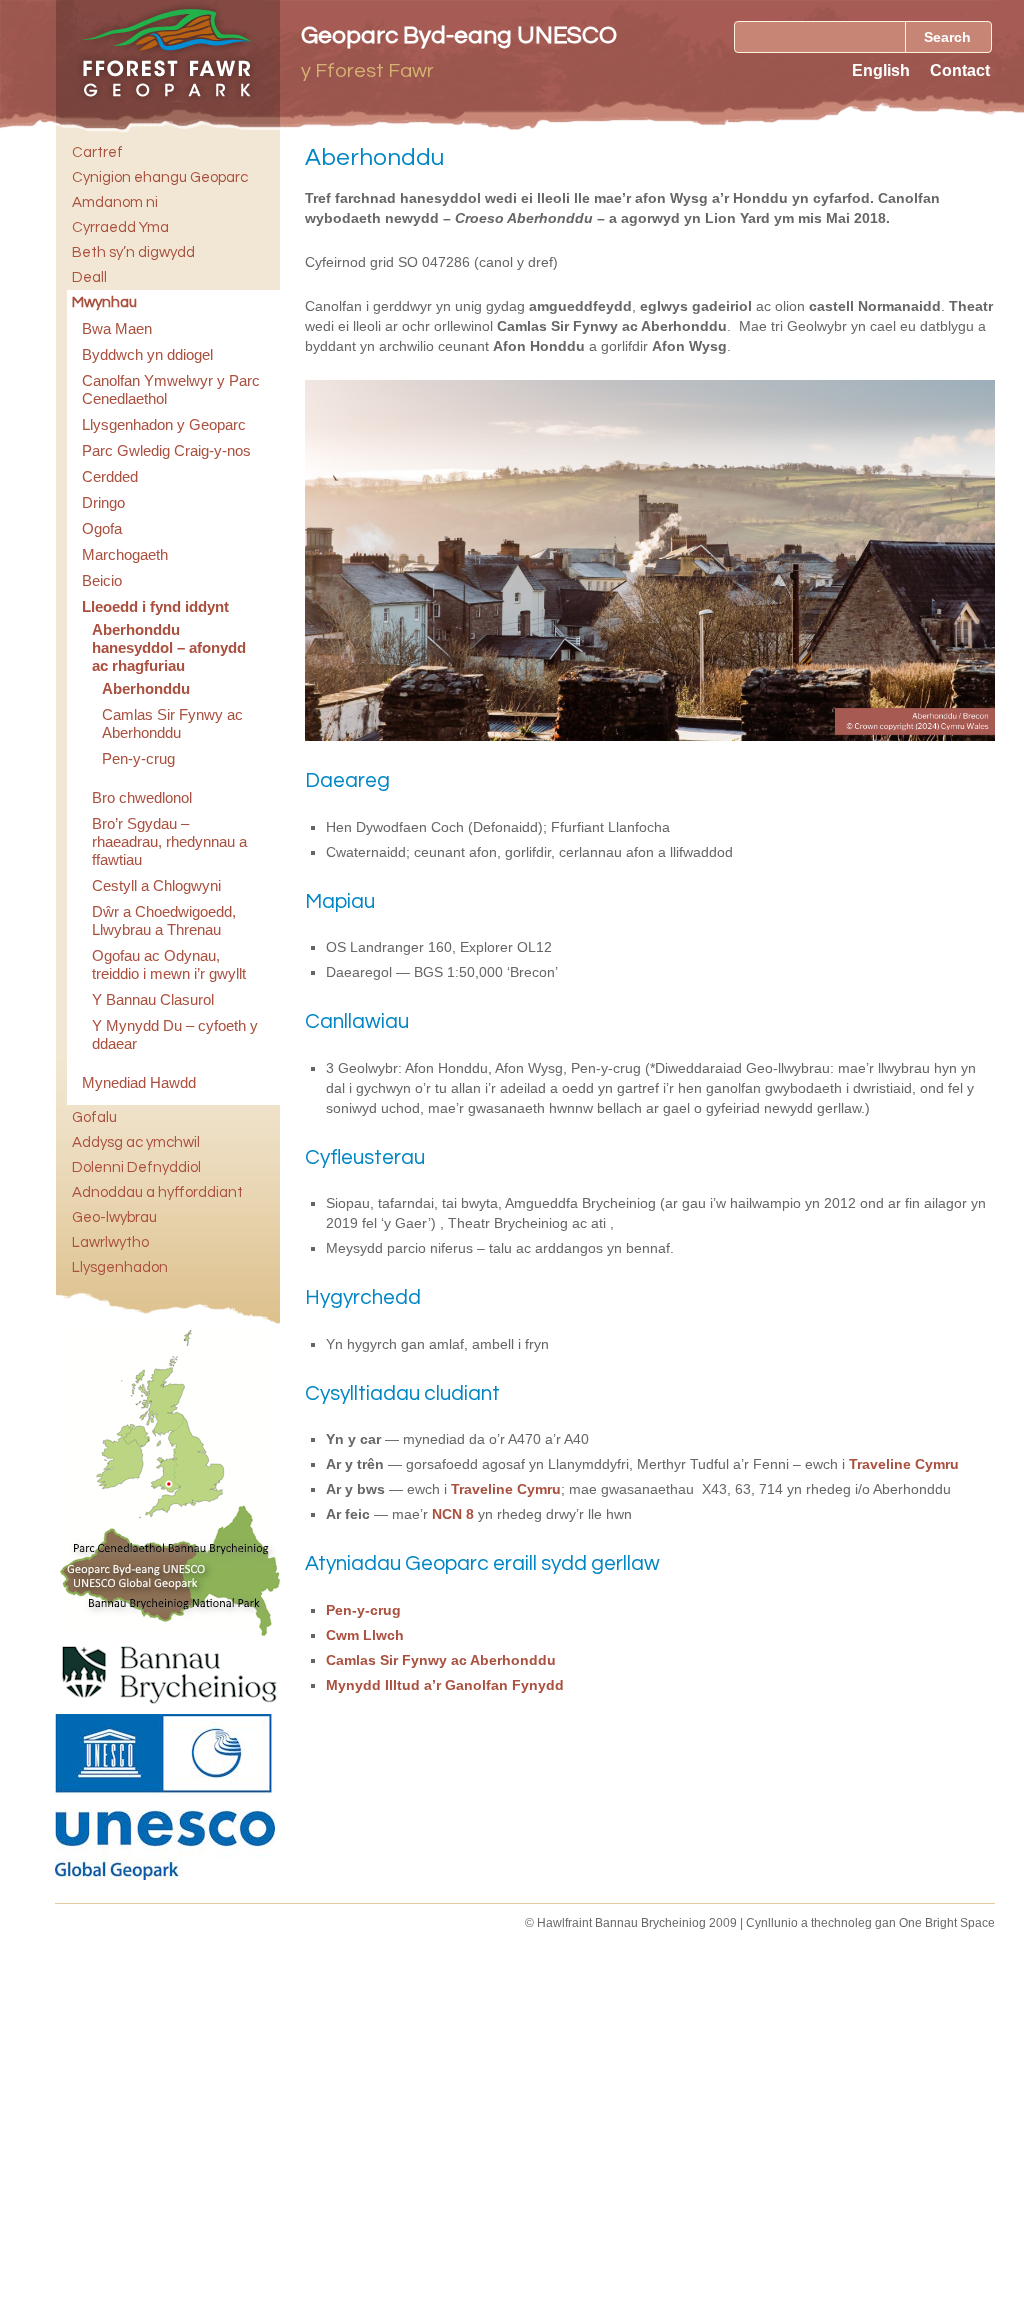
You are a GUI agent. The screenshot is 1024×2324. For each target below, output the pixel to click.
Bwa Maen (117, 328)
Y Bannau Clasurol (153, 999)
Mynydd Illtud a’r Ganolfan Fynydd (445, 1685)
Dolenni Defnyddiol (136, 1167)
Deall (89, 277)
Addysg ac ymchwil (136, 1142)
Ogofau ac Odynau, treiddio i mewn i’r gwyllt (169, 964)
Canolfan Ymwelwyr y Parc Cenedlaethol (171, 389)
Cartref (97, 152)
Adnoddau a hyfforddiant (157, 1192)
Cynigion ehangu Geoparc (160, 177)
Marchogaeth (125, 554)
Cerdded (110, 476)
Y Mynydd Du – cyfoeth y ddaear (175, 1034)
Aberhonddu (146, 688)
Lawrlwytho (110, 1242)
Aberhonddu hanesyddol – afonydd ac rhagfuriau (169, 647)
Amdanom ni (115, 202)
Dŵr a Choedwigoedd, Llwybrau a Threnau (164, 920)
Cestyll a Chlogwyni (156, 885)
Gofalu (94, 1117)
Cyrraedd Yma (120, 227)
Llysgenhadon (120, 1267)
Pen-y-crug (138, 758)
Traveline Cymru (904, 1464)
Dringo (103, 502)
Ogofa (102, 528)
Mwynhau (104, 302)
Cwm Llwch (365, 1635)
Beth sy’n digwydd (133, 252)
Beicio (102, 580)
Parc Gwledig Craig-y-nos (166, 450)
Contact (960, 70)
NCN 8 (453, 1514)
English (881, 70)
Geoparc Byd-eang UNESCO (459, 35)
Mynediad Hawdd (139, 1082)
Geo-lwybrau (114, 1217)
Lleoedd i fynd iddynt (155, 606)
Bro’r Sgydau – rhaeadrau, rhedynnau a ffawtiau (169, 841)
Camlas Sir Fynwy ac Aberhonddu (172, 723)
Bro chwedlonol (142, 797)
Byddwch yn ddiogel (147, 354)
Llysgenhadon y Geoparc (164, 424)
